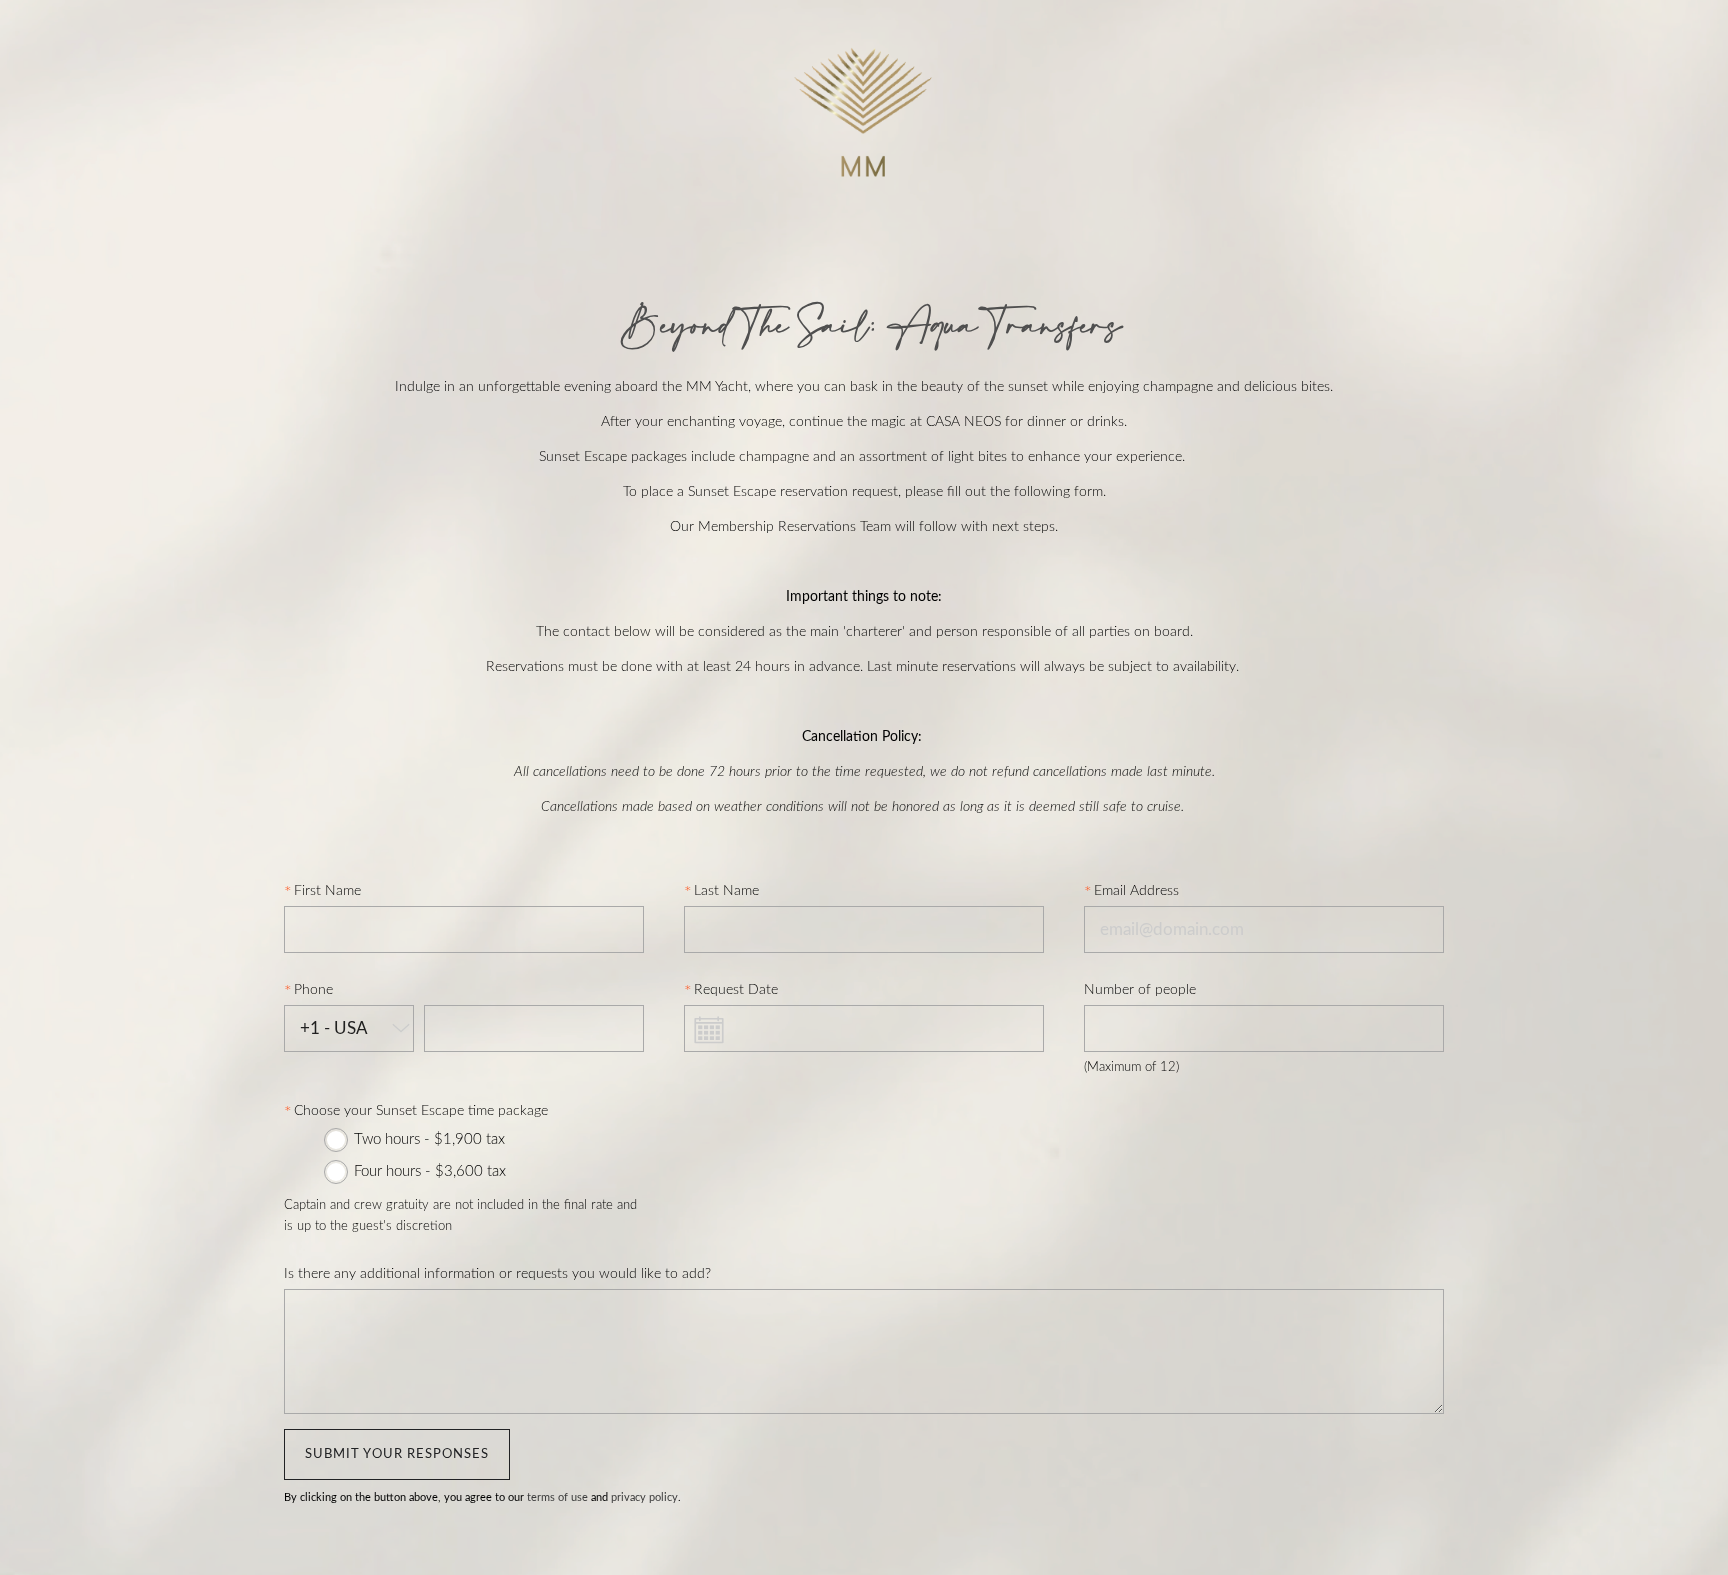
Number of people (1140, 990)
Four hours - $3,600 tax (430, 1171)
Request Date (736, 990)
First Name (327, 891)
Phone (313, 990)
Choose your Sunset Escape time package (421, 1111)
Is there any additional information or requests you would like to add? (497, 1274)
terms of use (557, 1497)
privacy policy (644, 1497)
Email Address (1136, 891)
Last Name (726, 891)
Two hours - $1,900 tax (429, 1139)
